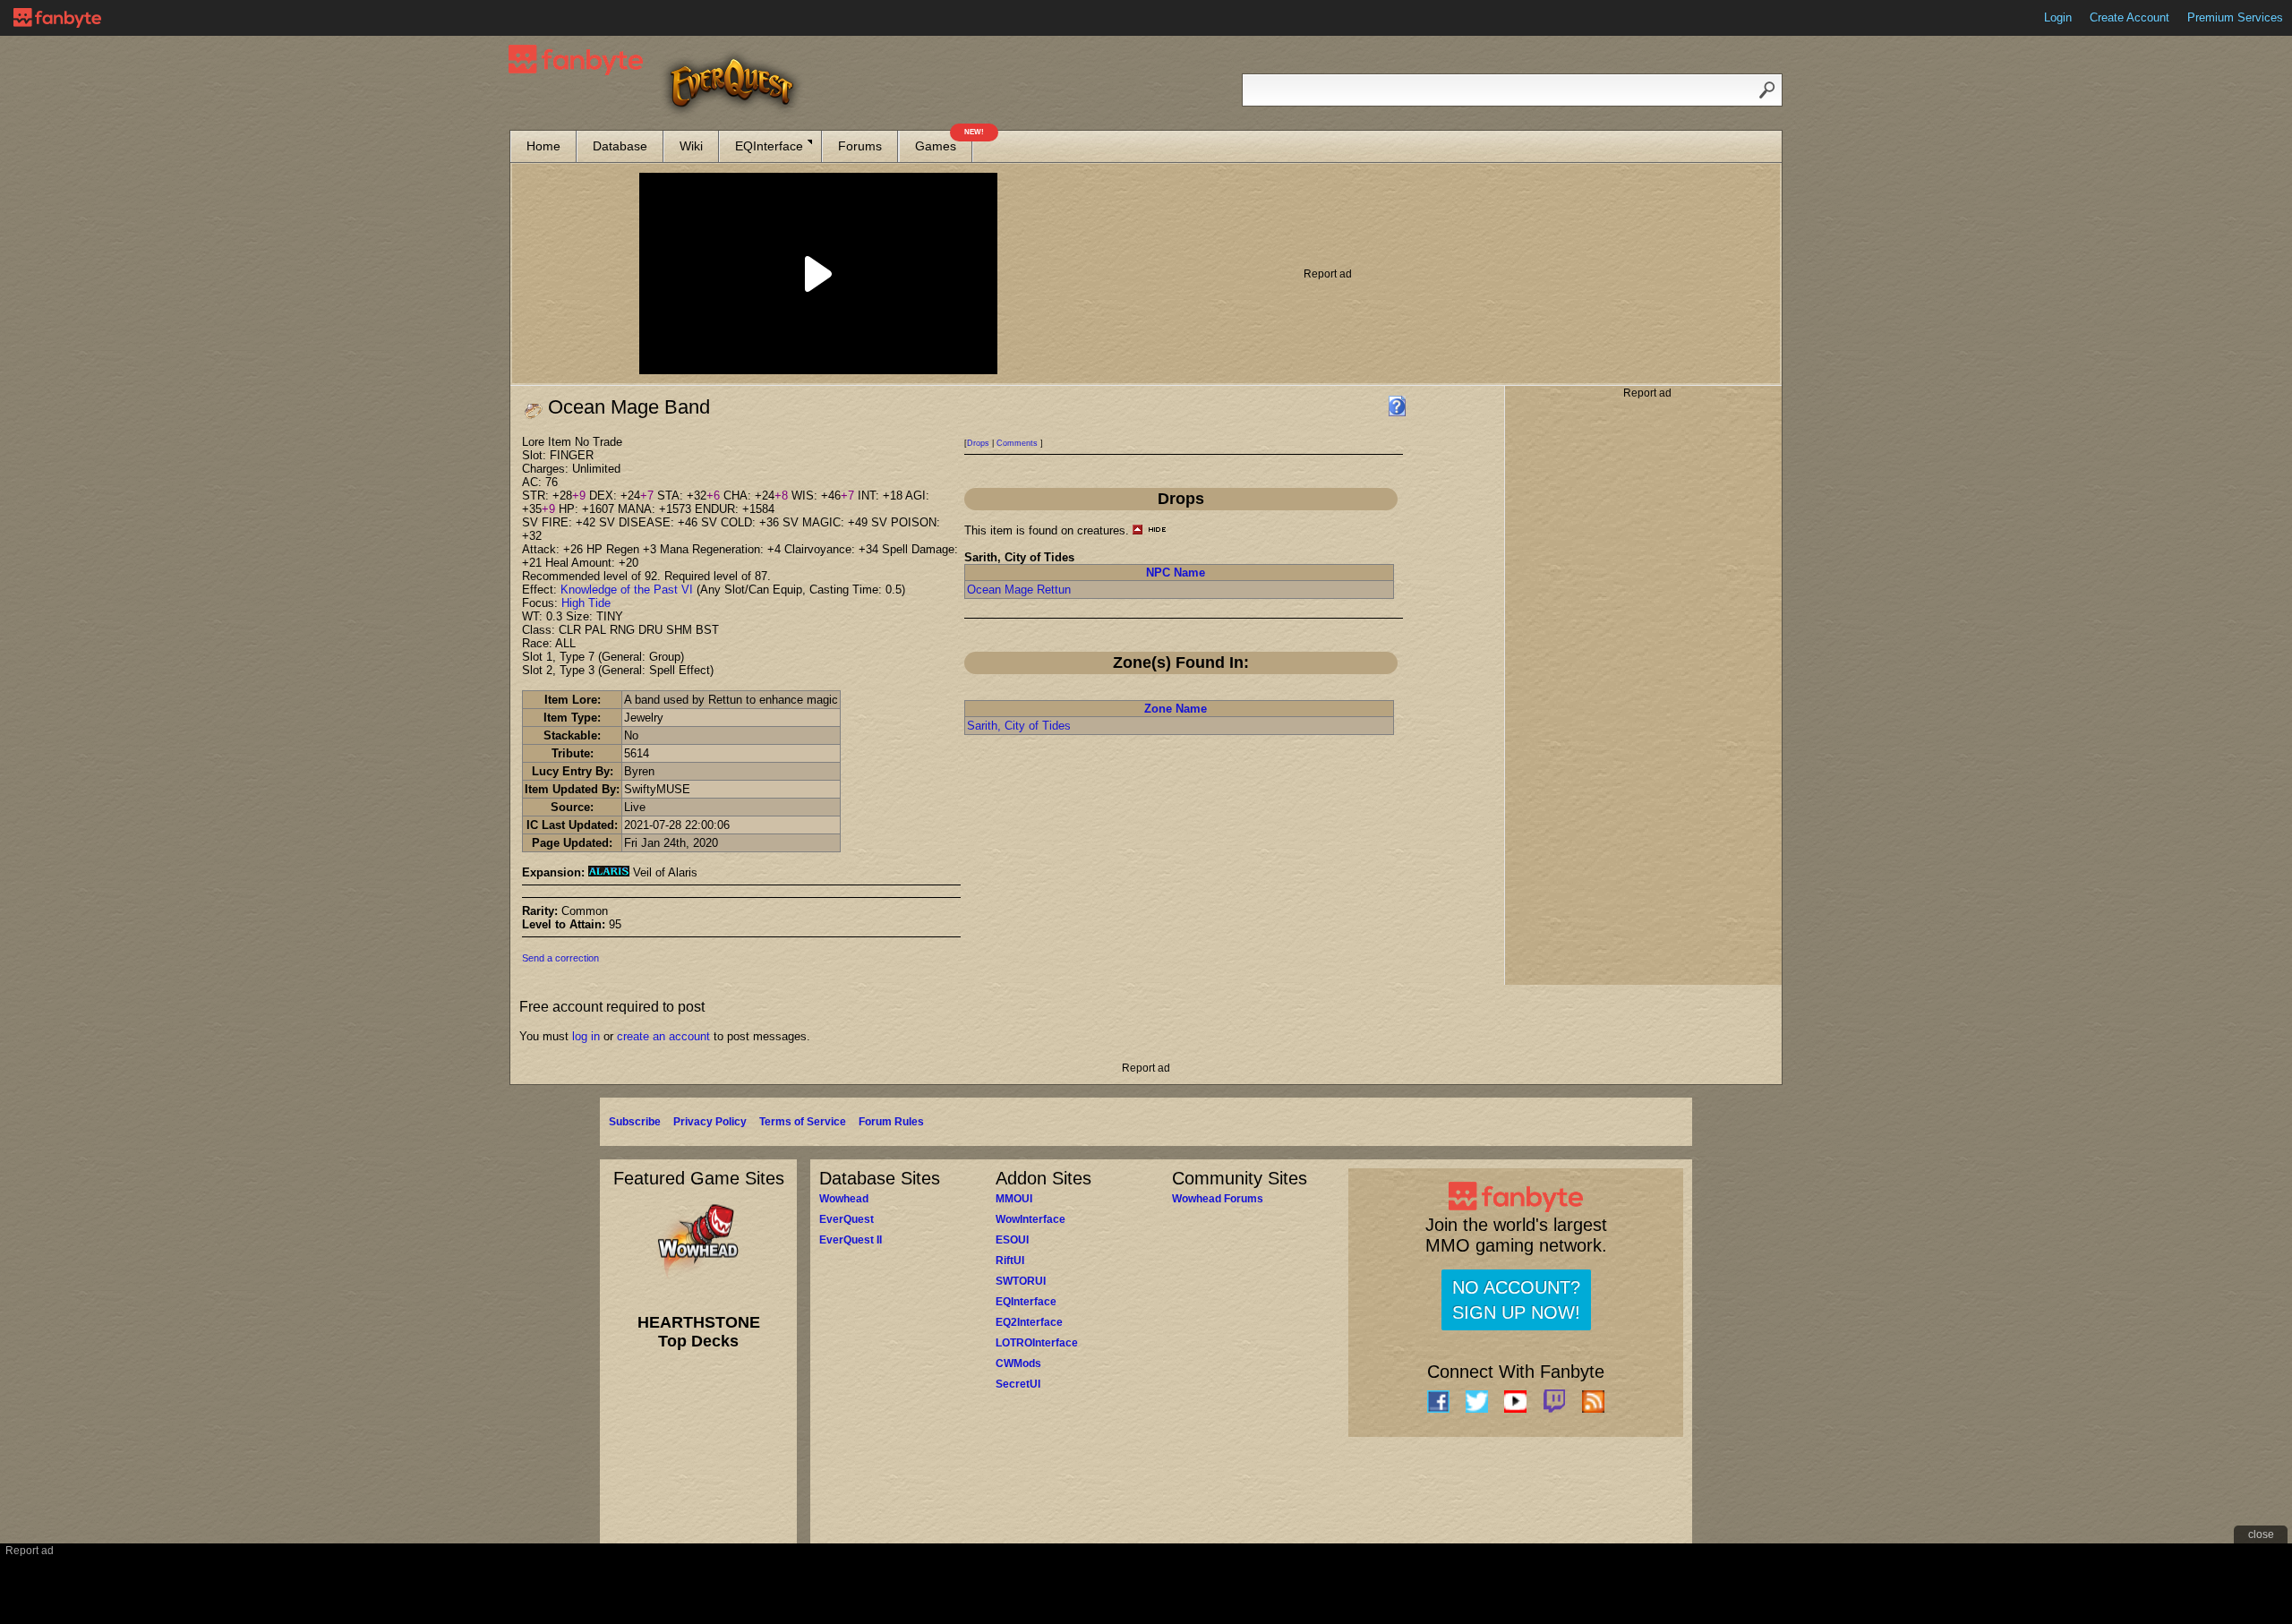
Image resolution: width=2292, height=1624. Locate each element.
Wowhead (844, 1199)
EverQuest (847, 1219)
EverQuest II (851, 1240)
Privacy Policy (710, 1122)
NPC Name (1176, 573)
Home (543, 146)
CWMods (1018, 1363)
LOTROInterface (1037, 1343)
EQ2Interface (1029, 1322)
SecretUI (1018, 1384)
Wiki (691, 146)
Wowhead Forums (1218, 1199)
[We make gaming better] (57, 18)
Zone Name (1176, 709)
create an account (663, 1036)
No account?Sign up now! (1516, 1300)
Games (944, 142)
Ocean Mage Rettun (1019, 590)
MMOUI (1014, 1199)
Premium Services (2235, 17)
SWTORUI (1021, 1281)
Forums (860, 146)
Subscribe (635, 1122)
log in (586, 1036)
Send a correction (560, 958)
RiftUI (1010, 1261)
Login (2058, 17)
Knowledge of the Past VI (627, 590)
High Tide (586, 603)
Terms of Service (803, 1122)
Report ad (1328, 274)
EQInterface (769, 146)
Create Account (2130, 17)
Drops (978, 443)
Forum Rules (891, 1122)
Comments (1017, 443)
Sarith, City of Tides (1019, 726)
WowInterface (1031, 1219)
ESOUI (1012, 1240)
